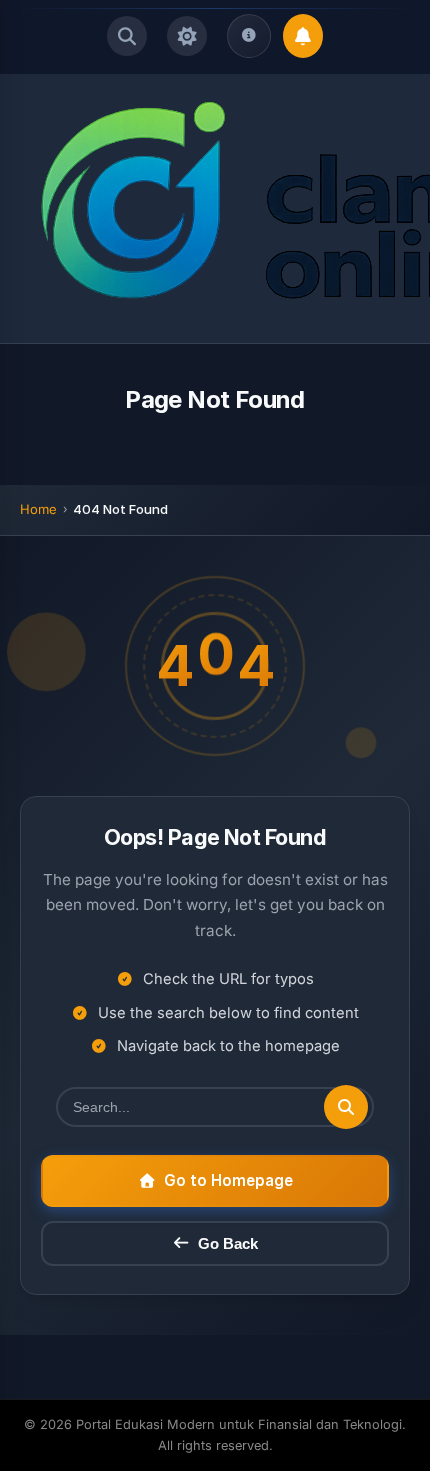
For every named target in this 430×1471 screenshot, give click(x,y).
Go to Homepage (228, 1180)
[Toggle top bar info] (249, 36)
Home (38, 509)
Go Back (228, 1243)
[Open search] (127, 36)
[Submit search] (346, 1107)
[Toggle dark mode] (187, 36)
